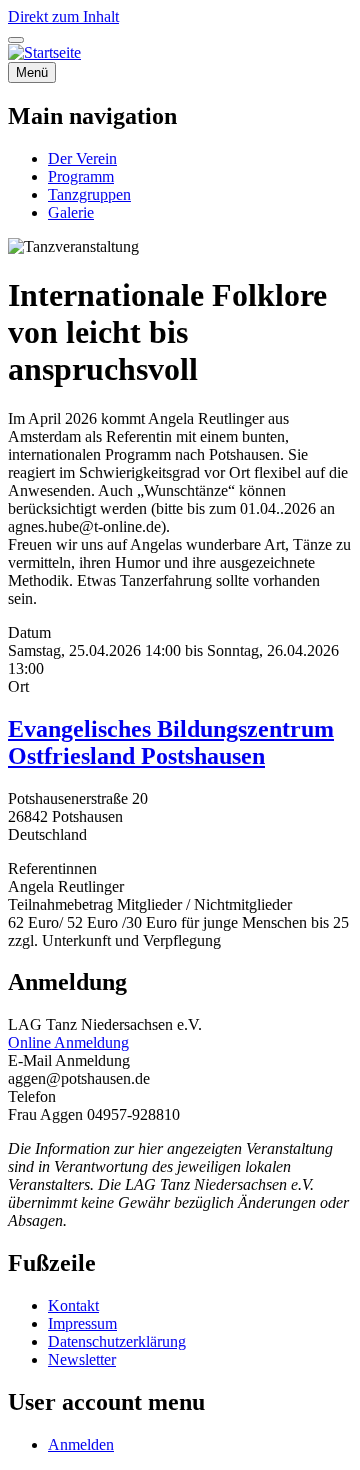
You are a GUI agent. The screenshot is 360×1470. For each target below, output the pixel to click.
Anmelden (81, 1444)
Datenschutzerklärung (117, 1341)
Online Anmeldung (68, 1042)
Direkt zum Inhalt (63, 16)
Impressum (82, 1323)
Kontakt (73, 1305)
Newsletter (82, 1359)
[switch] (16, 40)
